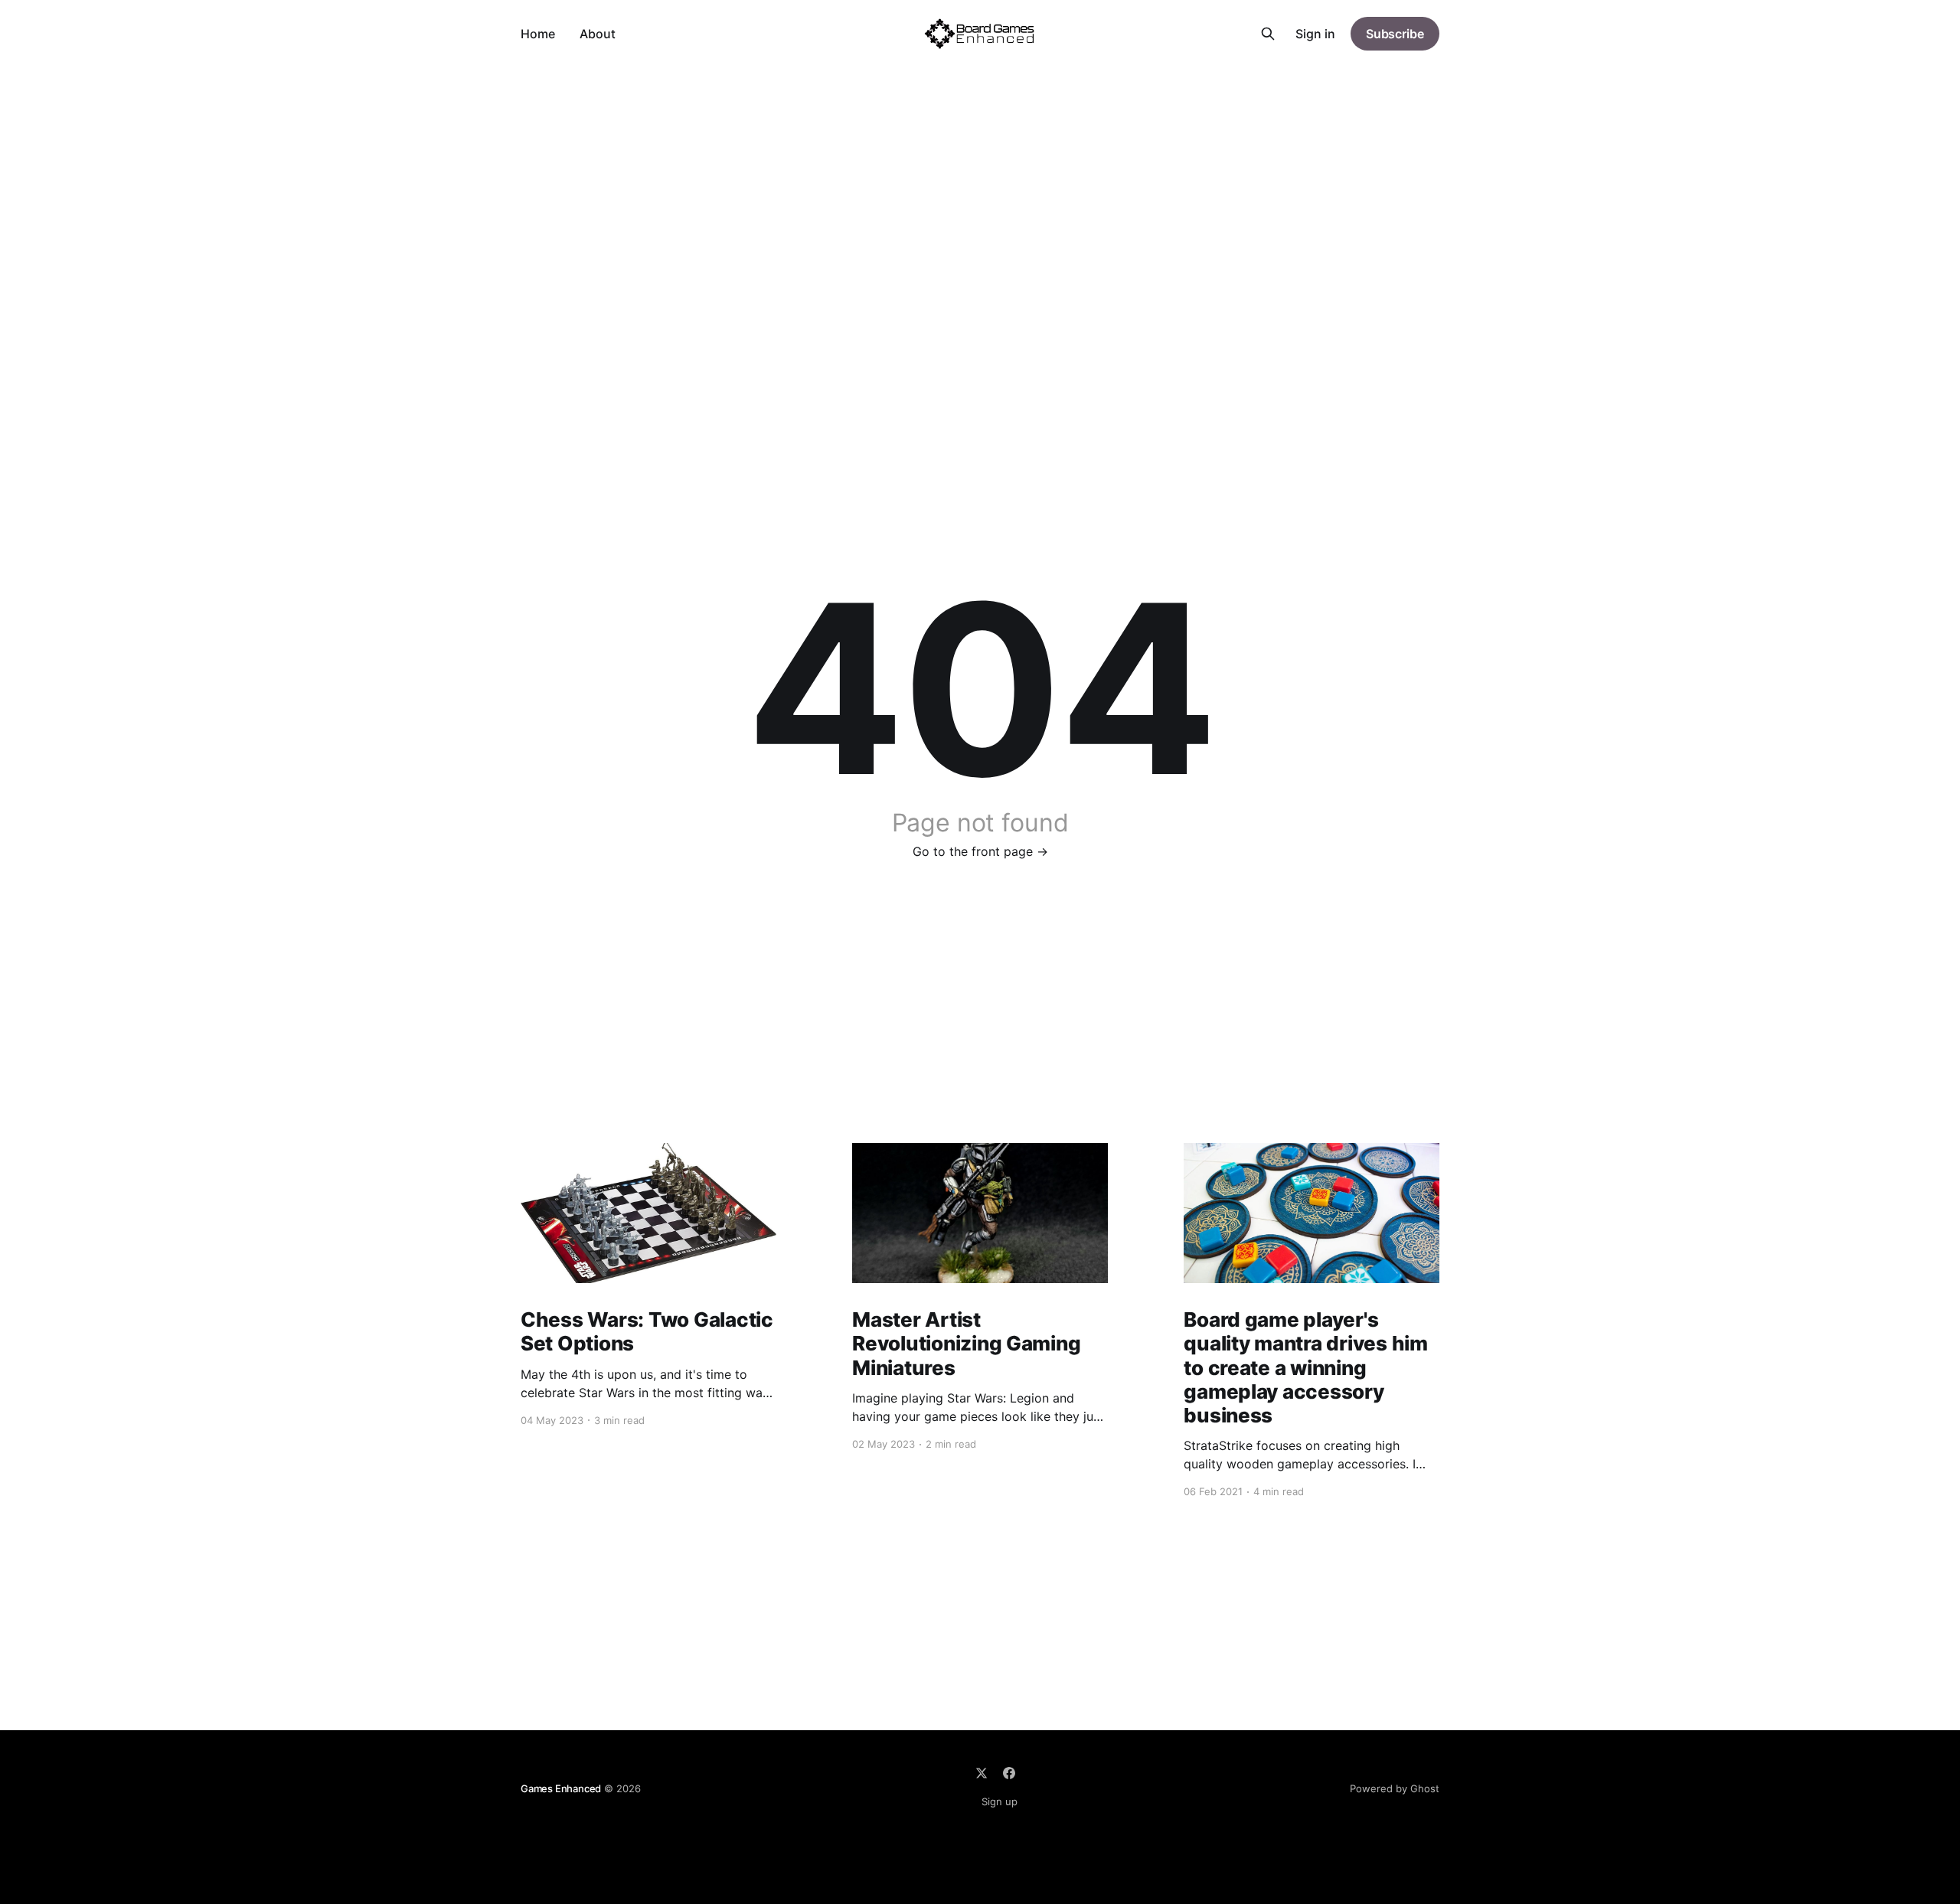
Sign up (1000, 1801)
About (598, 34)
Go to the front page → (980, 851)
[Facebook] (1009, 1773)
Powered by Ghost (1395, 1788)
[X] (982, 1773)
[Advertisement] (980, 182)
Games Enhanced (561, 1788)
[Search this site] (1268, 34)
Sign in (1315, 34)
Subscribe (1395, 34)
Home (538, 34)
